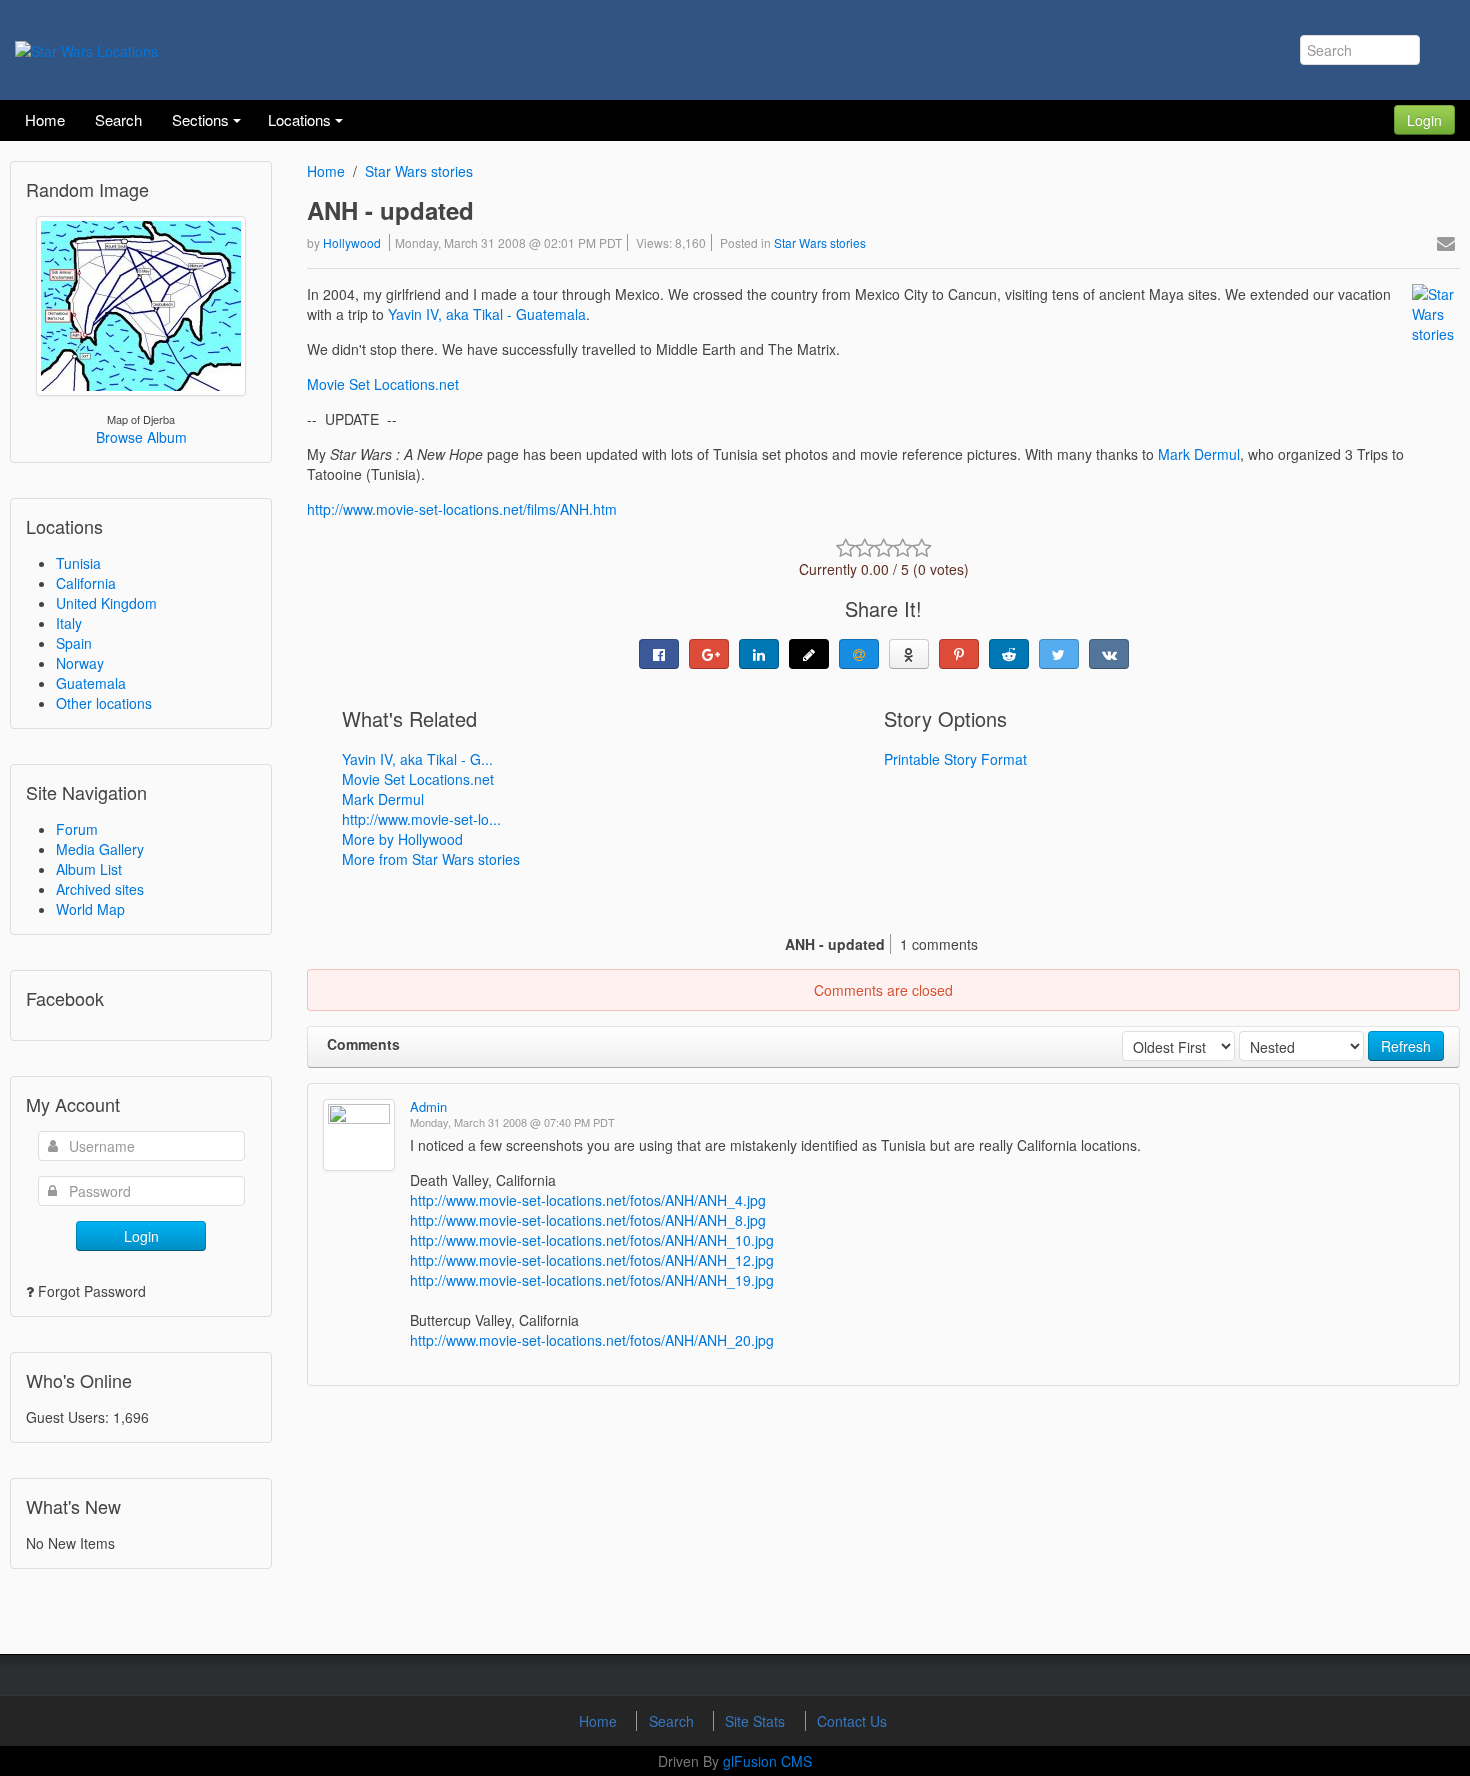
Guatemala (91, 683)
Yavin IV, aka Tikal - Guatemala (487, 314)
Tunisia (78, 563)
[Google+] (709, 654)
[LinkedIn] (759, 654)
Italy (69, 623)
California (86, 583)
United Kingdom (106, 603)
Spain (74, 643)
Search (673, 1721)
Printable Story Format (955, 759)
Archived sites (100, 889)
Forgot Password (92, 1291)
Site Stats (757, 1721)
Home (326, 171)
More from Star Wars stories (431, 859)
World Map (90, 909)
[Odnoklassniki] (909, 654)
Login (1424, 120)
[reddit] (1009, 654)
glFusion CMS (767, 1761)
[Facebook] (659, 654)
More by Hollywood (402, 839)
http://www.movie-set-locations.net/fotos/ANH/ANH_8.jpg (588, 1220)
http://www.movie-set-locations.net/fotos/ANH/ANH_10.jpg (592, 1240)
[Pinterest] (959, 654)
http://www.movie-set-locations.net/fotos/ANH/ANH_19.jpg (592, 1280)
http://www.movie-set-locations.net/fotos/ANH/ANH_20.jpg (592, 1340)
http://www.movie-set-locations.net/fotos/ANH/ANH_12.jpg (592, 1260)
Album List (89, 869)
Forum (77, 829)
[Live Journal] (809, 654)
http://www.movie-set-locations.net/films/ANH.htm (462, 509)
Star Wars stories (419, 171)
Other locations (104, 703)
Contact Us (852, 1721)
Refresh (1406, 1046)
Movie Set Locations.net (383, 384)
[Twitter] (1059, 654)
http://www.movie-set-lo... (421, 819)
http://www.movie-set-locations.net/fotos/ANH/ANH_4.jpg (588, 1200)
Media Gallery (100, 849)
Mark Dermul (1199, 454)
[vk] (1109, 654)
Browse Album (141, 437)
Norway (80, 663)
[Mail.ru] (859, 654)
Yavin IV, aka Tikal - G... (417, 759)
